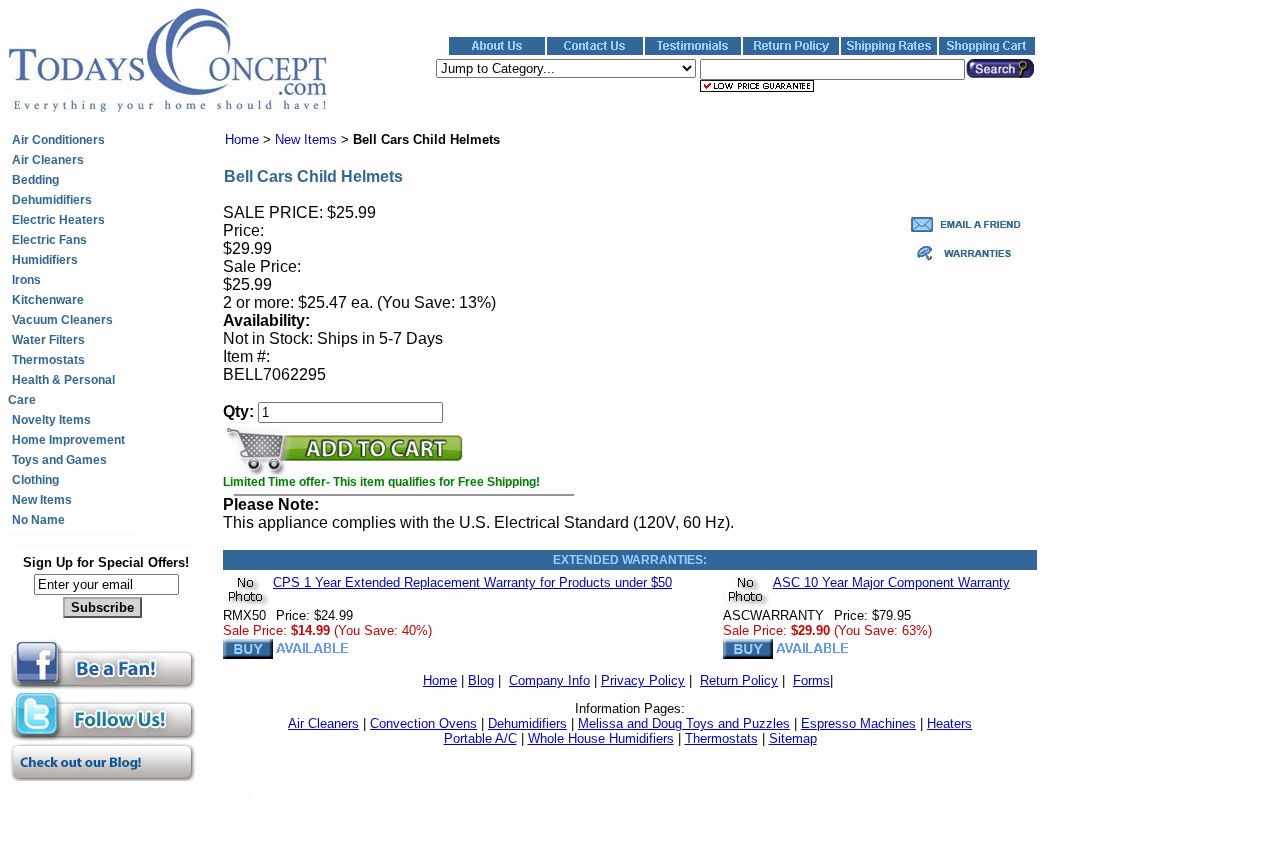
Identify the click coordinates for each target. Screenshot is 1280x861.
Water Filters (48, 340)
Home (242, 139)
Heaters (949, 723)
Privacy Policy (643, 680)
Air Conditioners (58, 140)
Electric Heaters (58, 220)
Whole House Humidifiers (601, 738)
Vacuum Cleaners (62, 320)
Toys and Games (59, 460)
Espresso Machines (858, 723)
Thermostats (48, 360)
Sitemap (793, 738)
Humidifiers (45, 260)
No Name (38, 520)
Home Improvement (68, 440)
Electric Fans (49, 240)
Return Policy (739, 680)
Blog (481, 680)
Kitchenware (48, 300)
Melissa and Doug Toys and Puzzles (684, 723)
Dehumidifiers (52, 200)
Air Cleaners (48, 160)
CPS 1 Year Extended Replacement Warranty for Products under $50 (472, 582)
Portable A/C (480, 738)
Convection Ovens (423, 723)
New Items (42, 500)
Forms (811, 680)
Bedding (35, 180)
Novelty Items (51, 420)
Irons (26, 280)
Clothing (35, 480)
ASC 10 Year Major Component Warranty (891, 582)
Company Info (549, 680)
